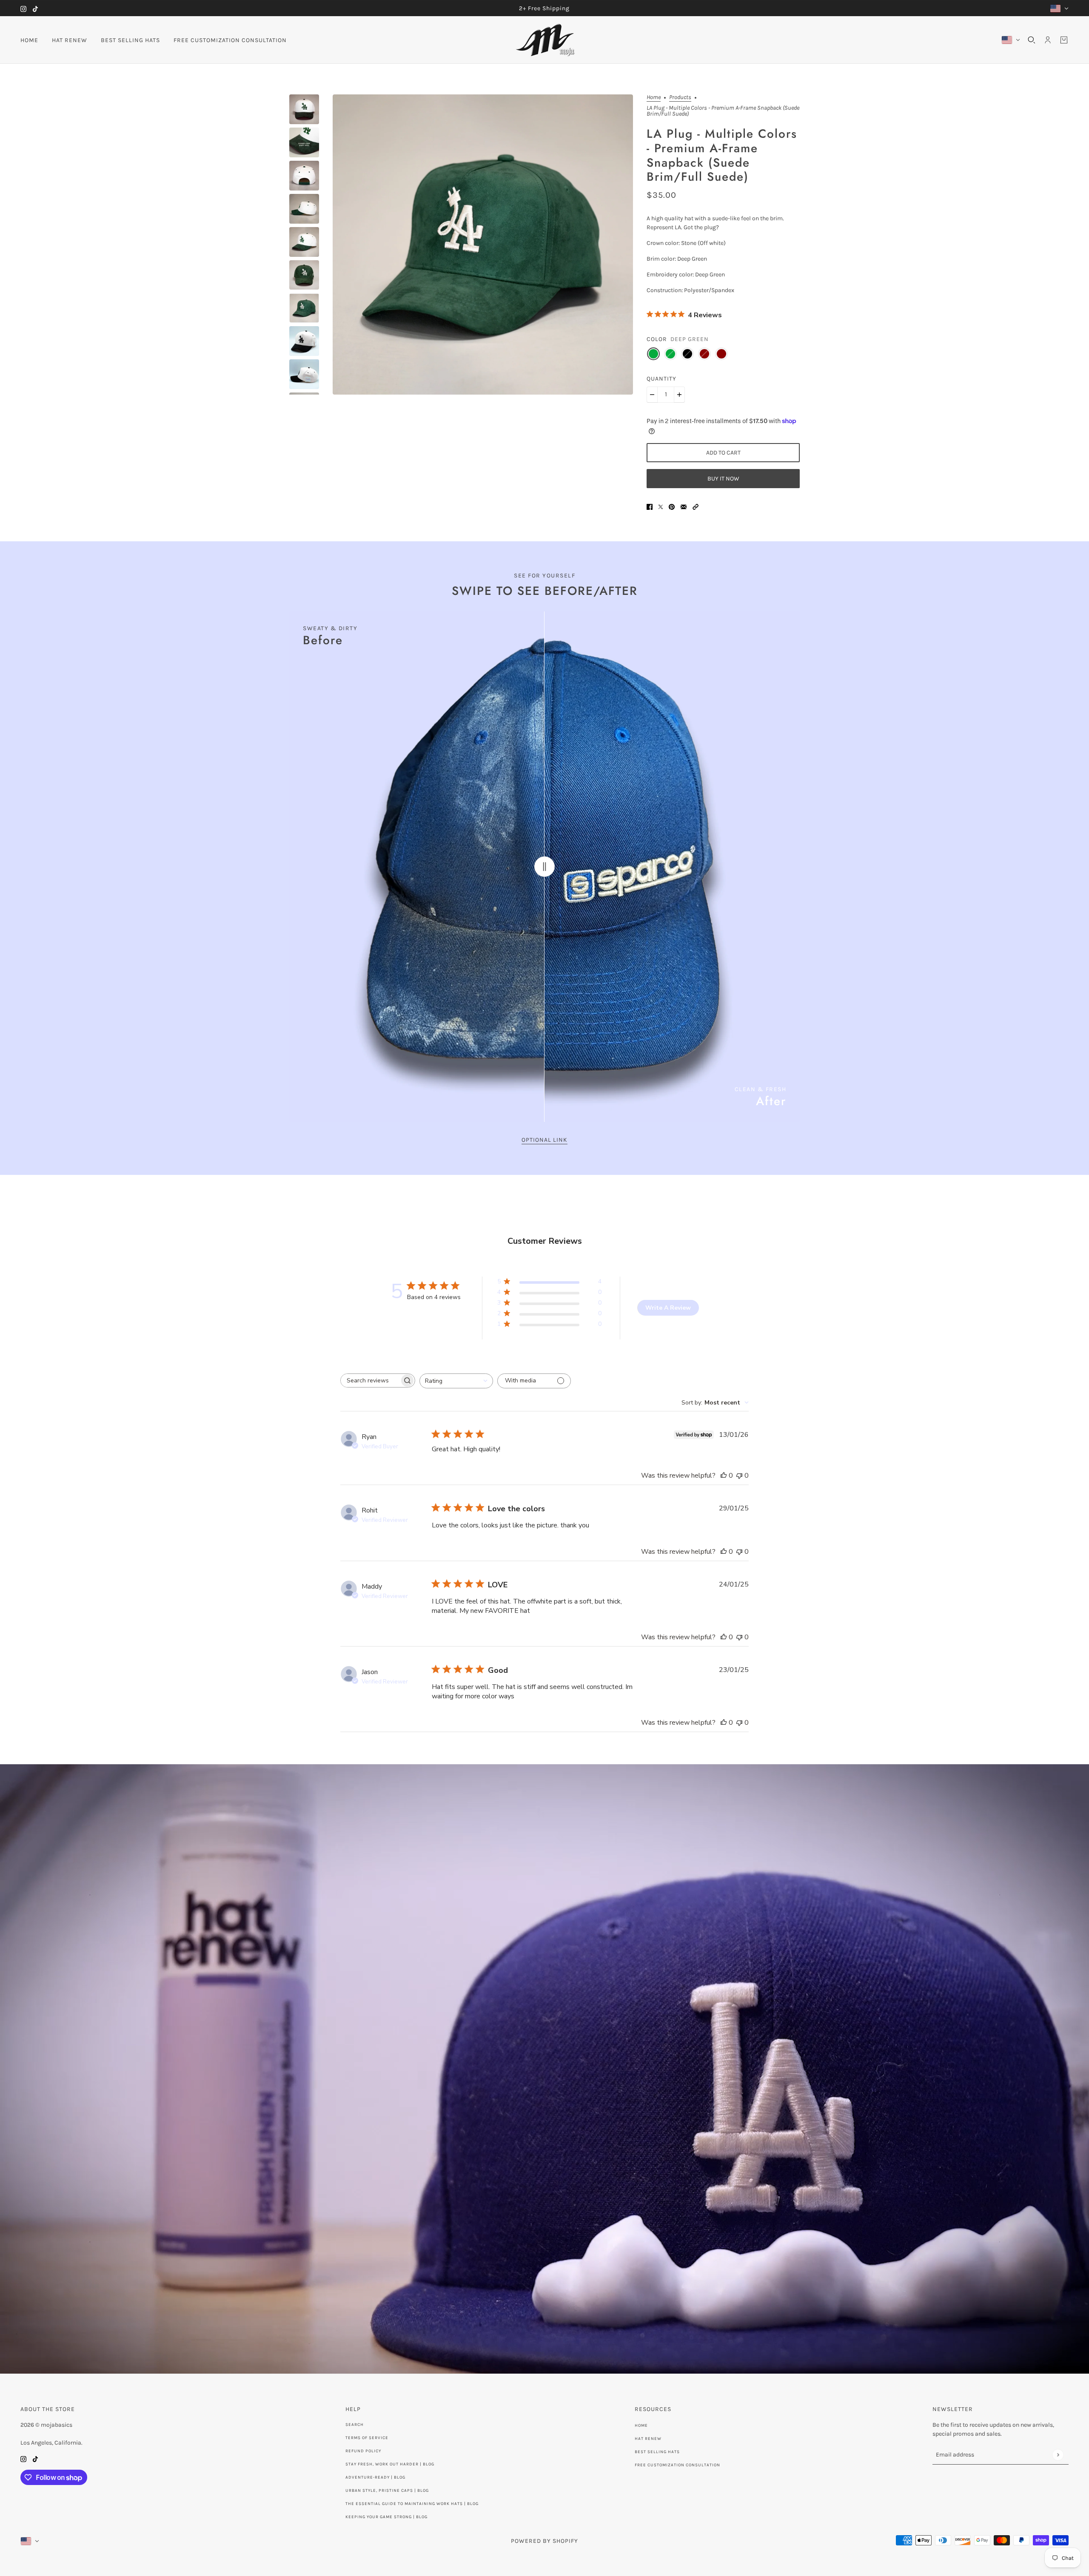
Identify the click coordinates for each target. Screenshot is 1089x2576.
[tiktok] (35, 8)
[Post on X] (661, 506)
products (680, 98)
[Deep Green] (653, 354)
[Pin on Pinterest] (672, 506)
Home (654, 98)
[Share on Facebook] (650, 506)
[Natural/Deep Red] (704, 354)
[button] (696, 506)
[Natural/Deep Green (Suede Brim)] (670, 354)
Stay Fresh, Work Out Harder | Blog (390, 2464)
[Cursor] (544, 867)
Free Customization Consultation (677, 2465)
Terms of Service (367, 2438)
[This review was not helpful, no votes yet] (739, 1476)
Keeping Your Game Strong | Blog (386, 2517)
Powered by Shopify (544, 2541)
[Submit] (1058, 2455)
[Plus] (679, 395)
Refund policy (363, 2451)
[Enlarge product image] (483, 245)
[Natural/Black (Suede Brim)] (687, 354)
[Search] (1032, 40)
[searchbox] (370, 1380)
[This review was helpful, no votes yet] (724, 1476)
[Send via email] (684, 506)
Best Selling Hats (657, 2452)
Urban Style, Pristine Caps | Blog (387, 2491)
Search (355, 2425)
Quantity (661, 379)
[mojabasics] (545, 40)
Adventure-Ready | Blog (375, 2477)
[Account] (1048, 40)
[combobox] (456, 1381)
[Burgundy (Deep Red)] (721, 354)
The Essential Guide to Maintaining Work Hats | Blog (412, 2504)
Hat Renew (648, 2439)
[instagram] (23, 8)
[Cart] (1064, 40)
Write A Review (668, 1308)
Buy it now (723, 479)
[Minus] (652, 395)
